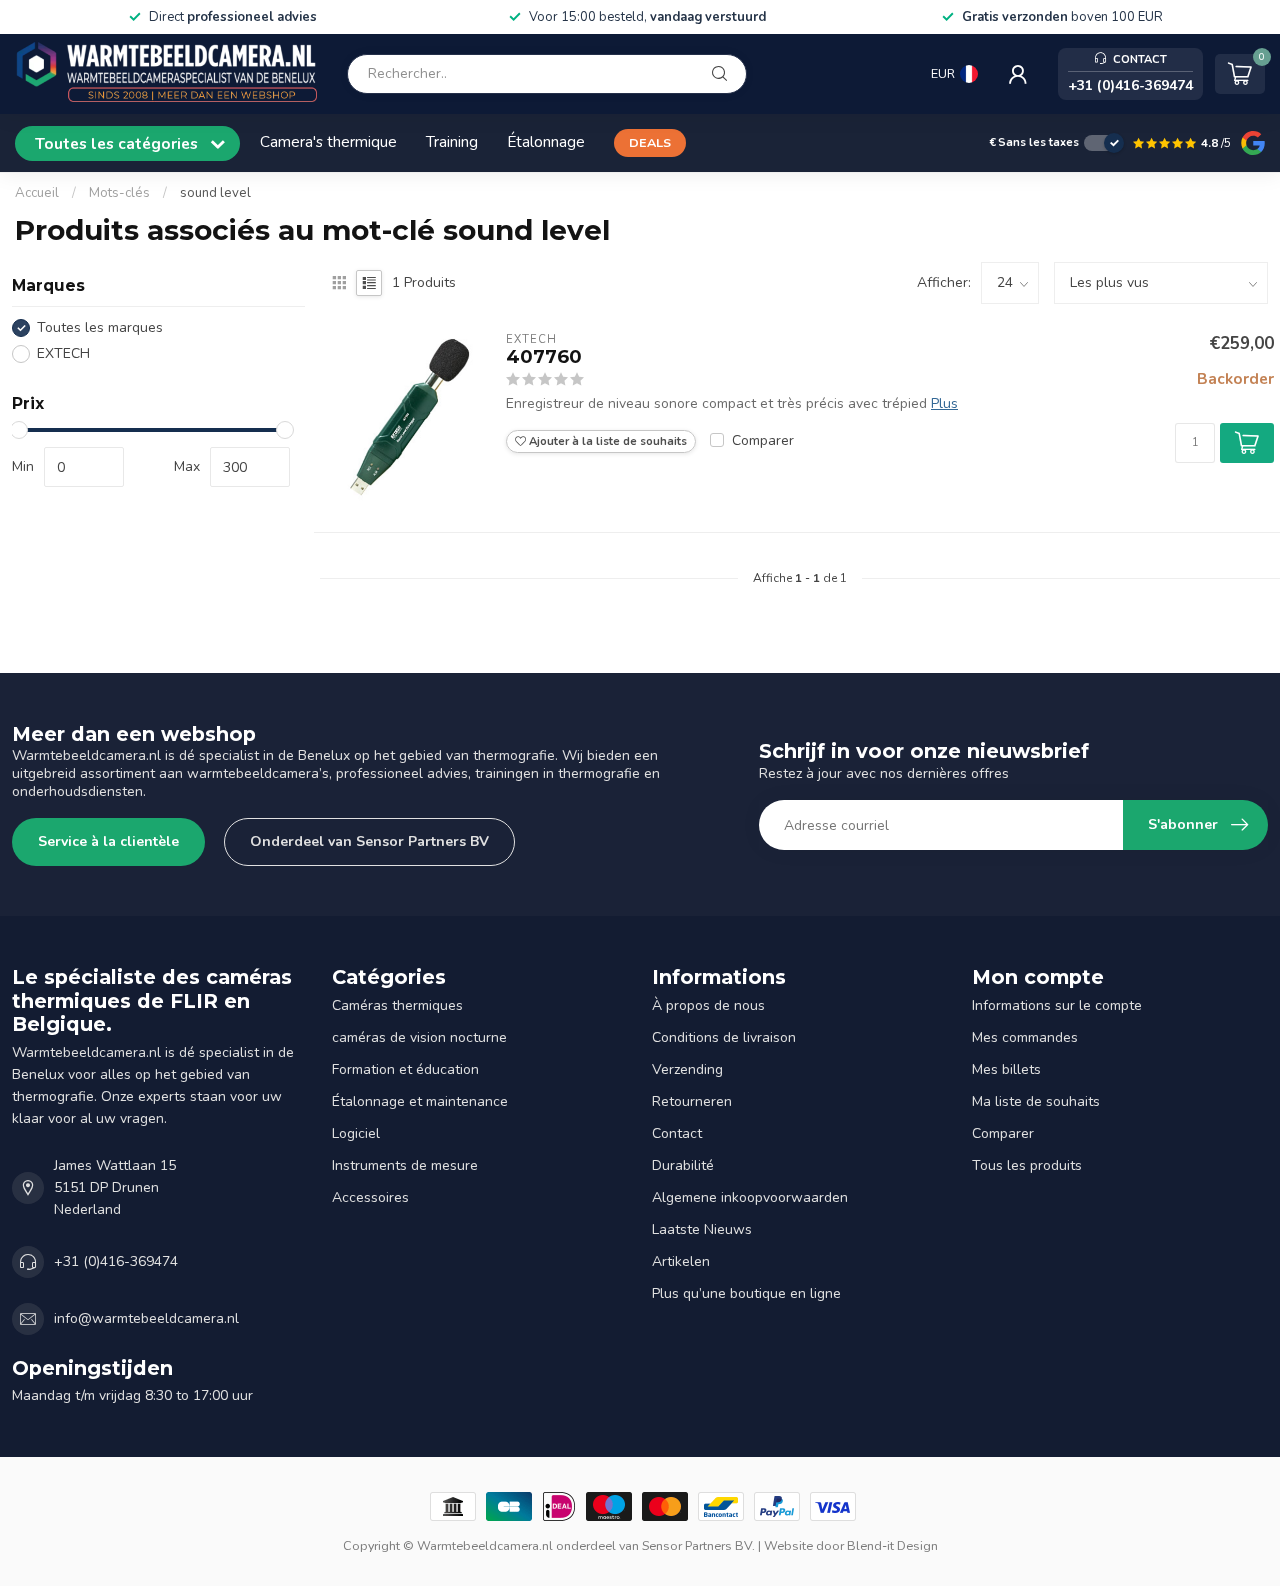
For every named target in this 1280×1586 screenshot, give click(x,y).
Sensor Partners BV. (698, 1545)
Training (452, 141)
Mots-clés (119, 193)
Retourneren (692, 1101)
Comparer (763, 440)
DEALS (650, 142)
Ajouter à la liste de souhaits (606, 441)
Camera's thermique (328, 141)
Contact (677, 1133)
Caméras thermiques (397, 1005)
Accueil (37, 193)
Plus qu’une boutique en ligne (746, 1293)
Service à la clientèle (108, 841)
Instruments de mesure (405, 1165)
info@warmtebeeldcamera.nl (146, 1318)
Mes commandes (1025, 1037)
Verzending (687, 1069)
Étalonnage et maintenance (420, 1101)
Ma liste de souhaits (1036, 1101)
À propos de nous (708, 1005)
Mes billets (1006, 1069)
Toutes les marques (100, 327)
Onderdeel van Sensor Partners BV (369, 841)
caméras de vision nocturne (419, 1037)
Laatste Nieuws (702, 1229)
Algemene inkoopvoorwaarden (750, 1197)
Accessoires (370, 1197)
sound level (215, 193)
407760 (544, 357)
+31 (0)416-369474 (116, 1261)
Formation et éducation (405, 1069)
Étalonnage (546, 141)
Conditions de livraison (724, 1037)
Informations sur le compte (1057, 1005)
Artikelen (681, 1261)
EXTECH (63, 353)
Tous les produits (1027, 1165)
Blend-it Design (892, 1545)
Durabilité (683, 1165)
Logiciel (356, 1133)
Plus (944, 403)
